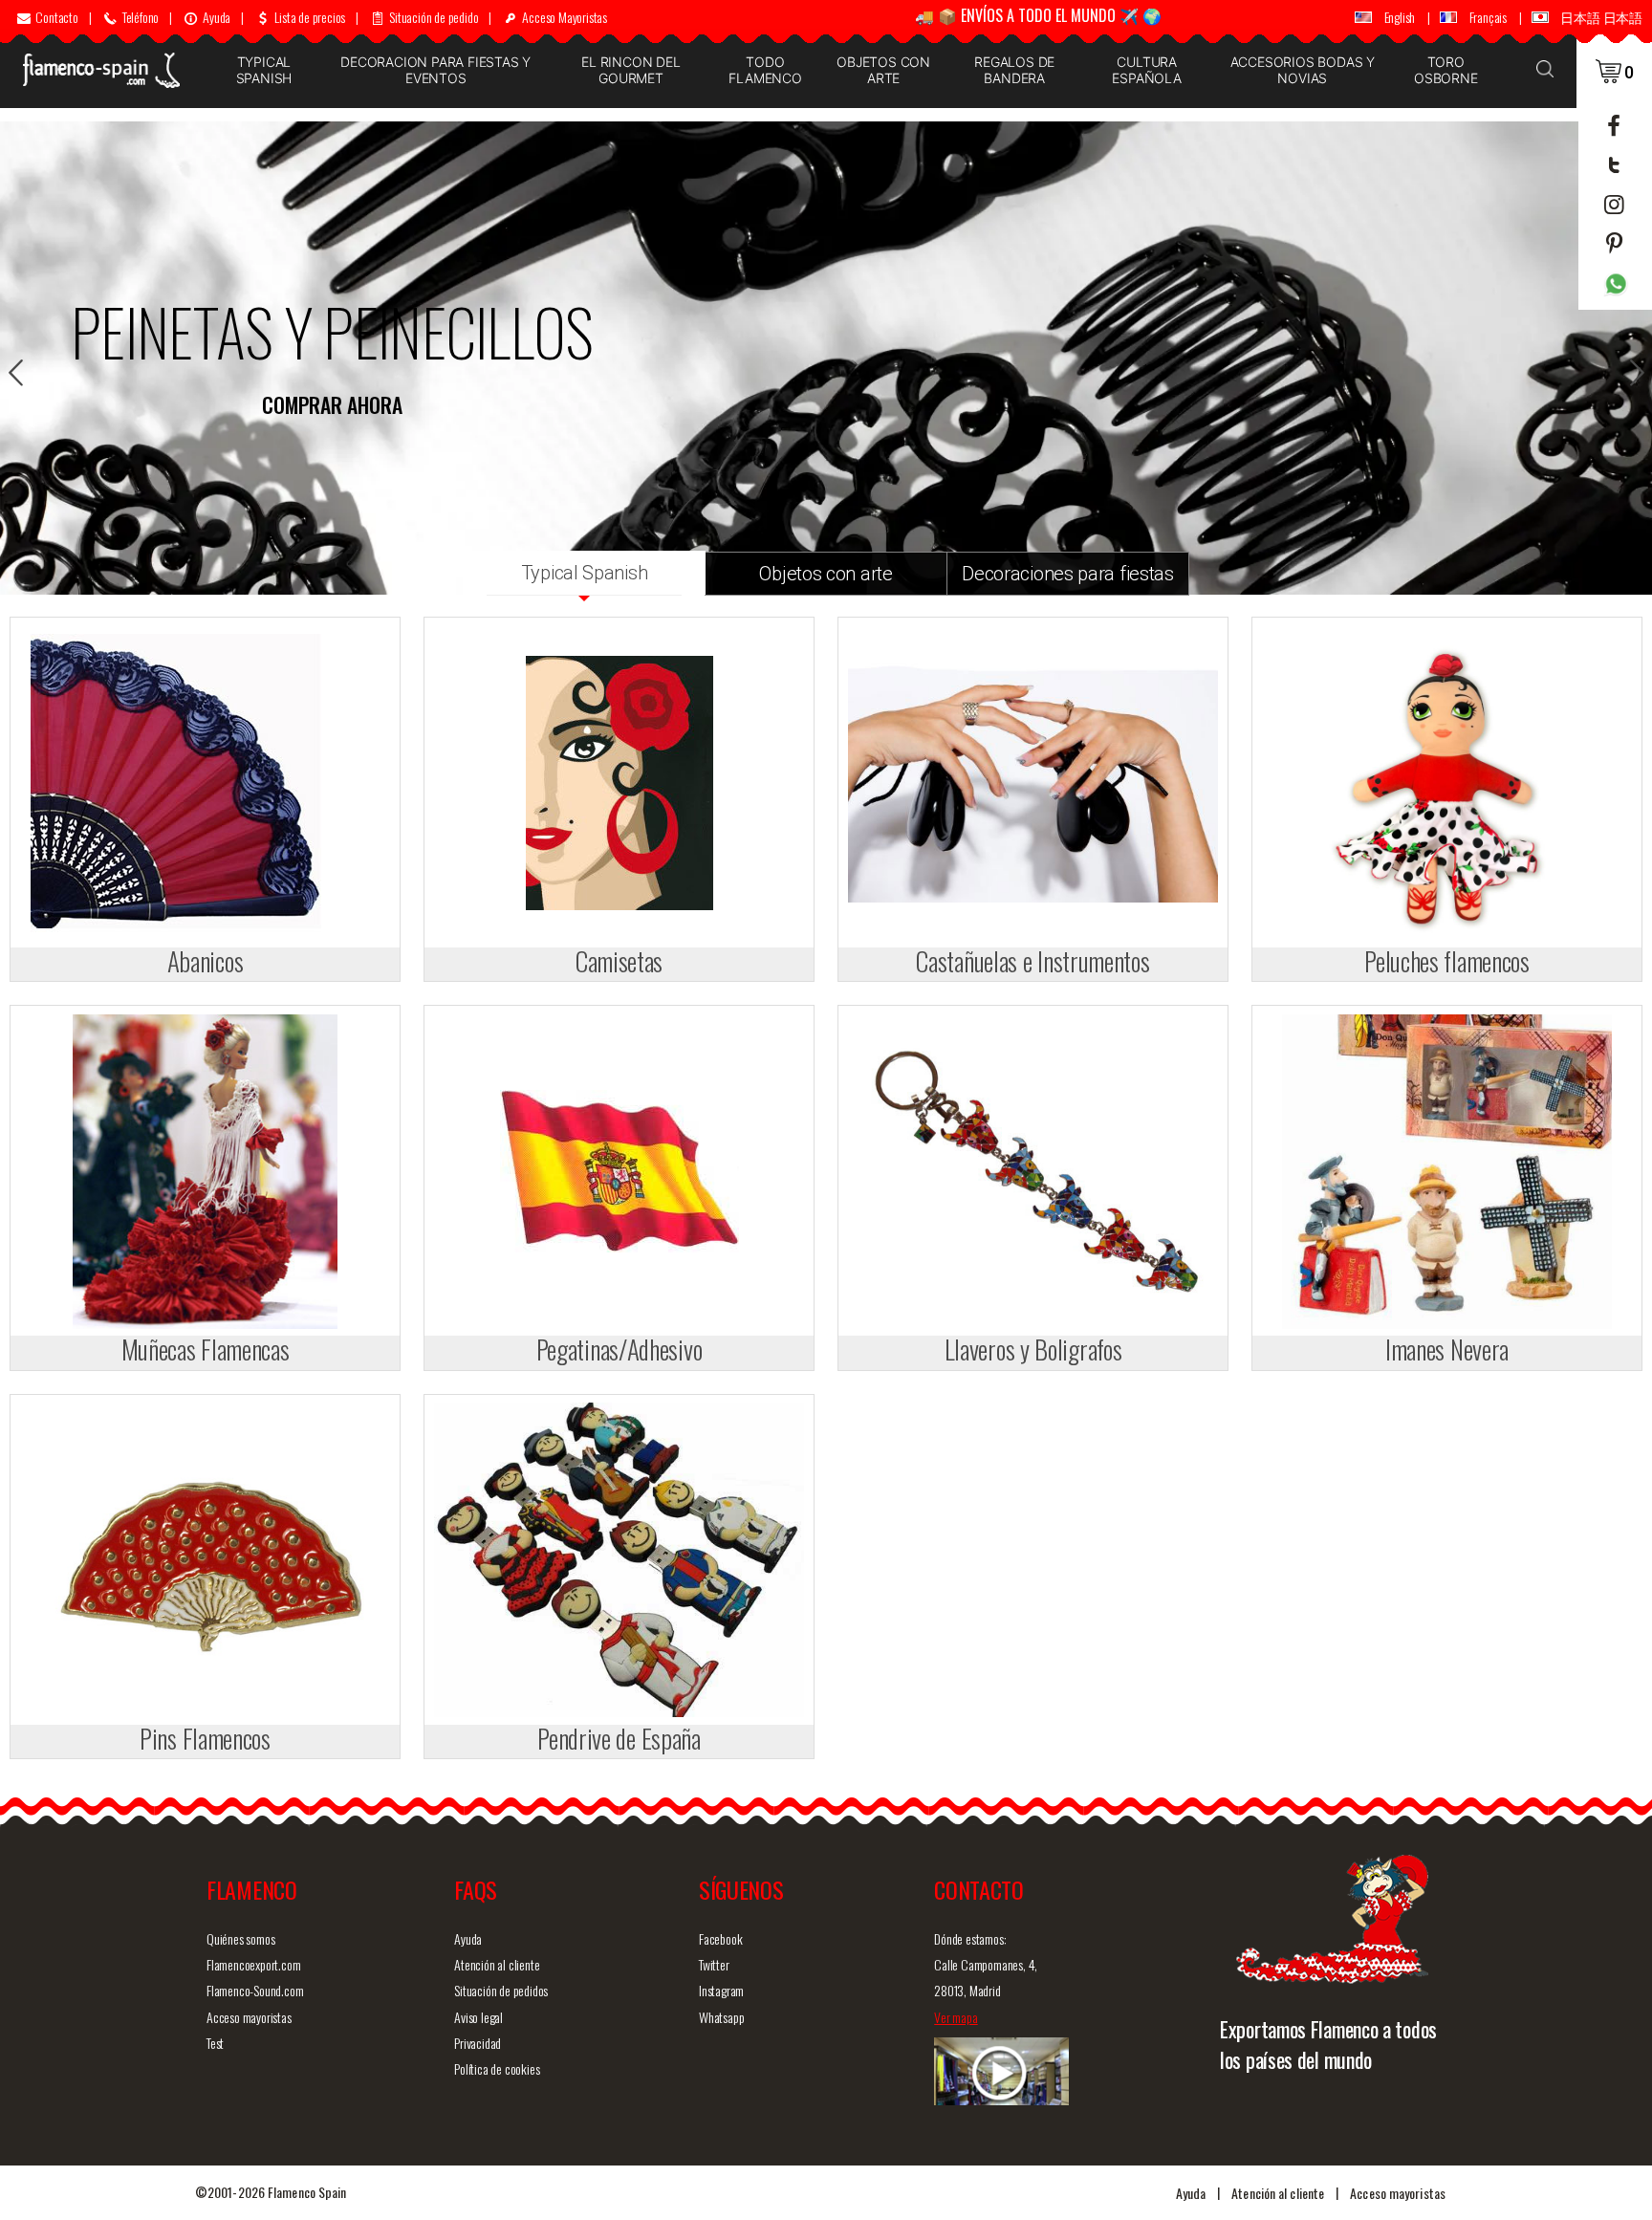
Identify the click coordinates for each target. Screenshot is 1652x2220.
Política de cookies (497, 2068)
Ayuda (468, 1938)
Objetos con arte (883, 70)
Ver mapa (956, 2017)
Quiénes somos (240, 1938)
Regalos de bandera (1014, 70)
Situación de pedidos (501, 1990)
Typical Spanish (264, 70)
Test (215, 2043)
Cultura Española (1146, 70)
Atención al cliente (497, 1964)
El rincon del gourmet (630, 70)
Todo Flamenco (765, 70)
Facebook (720, 1938)
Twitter (714, 1964)
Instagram (721, 1990)
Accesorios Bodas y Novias (1303, 70)
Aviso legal (478, 2017)
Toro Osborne (1446, 70)
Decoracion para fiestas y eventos (435, 70)
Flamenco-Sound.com (255, 1990)
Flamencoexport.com (253, 1964)
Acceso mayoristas (249, 2017)
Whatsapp (721, 2017)
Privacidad (478, 2043)
